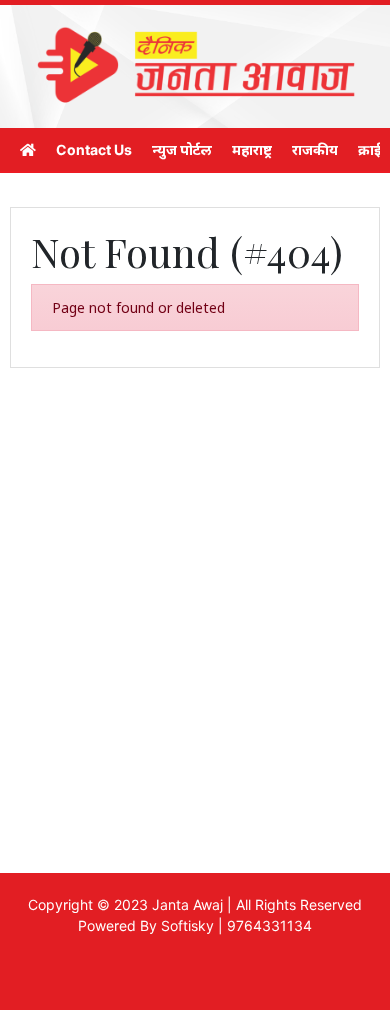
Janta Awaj (187, 904)
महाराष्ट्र (252, 149)
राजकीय (315, 149)
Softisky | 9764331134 (236, 925)
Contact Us (94, 149)
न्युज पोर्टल (182, 149)
